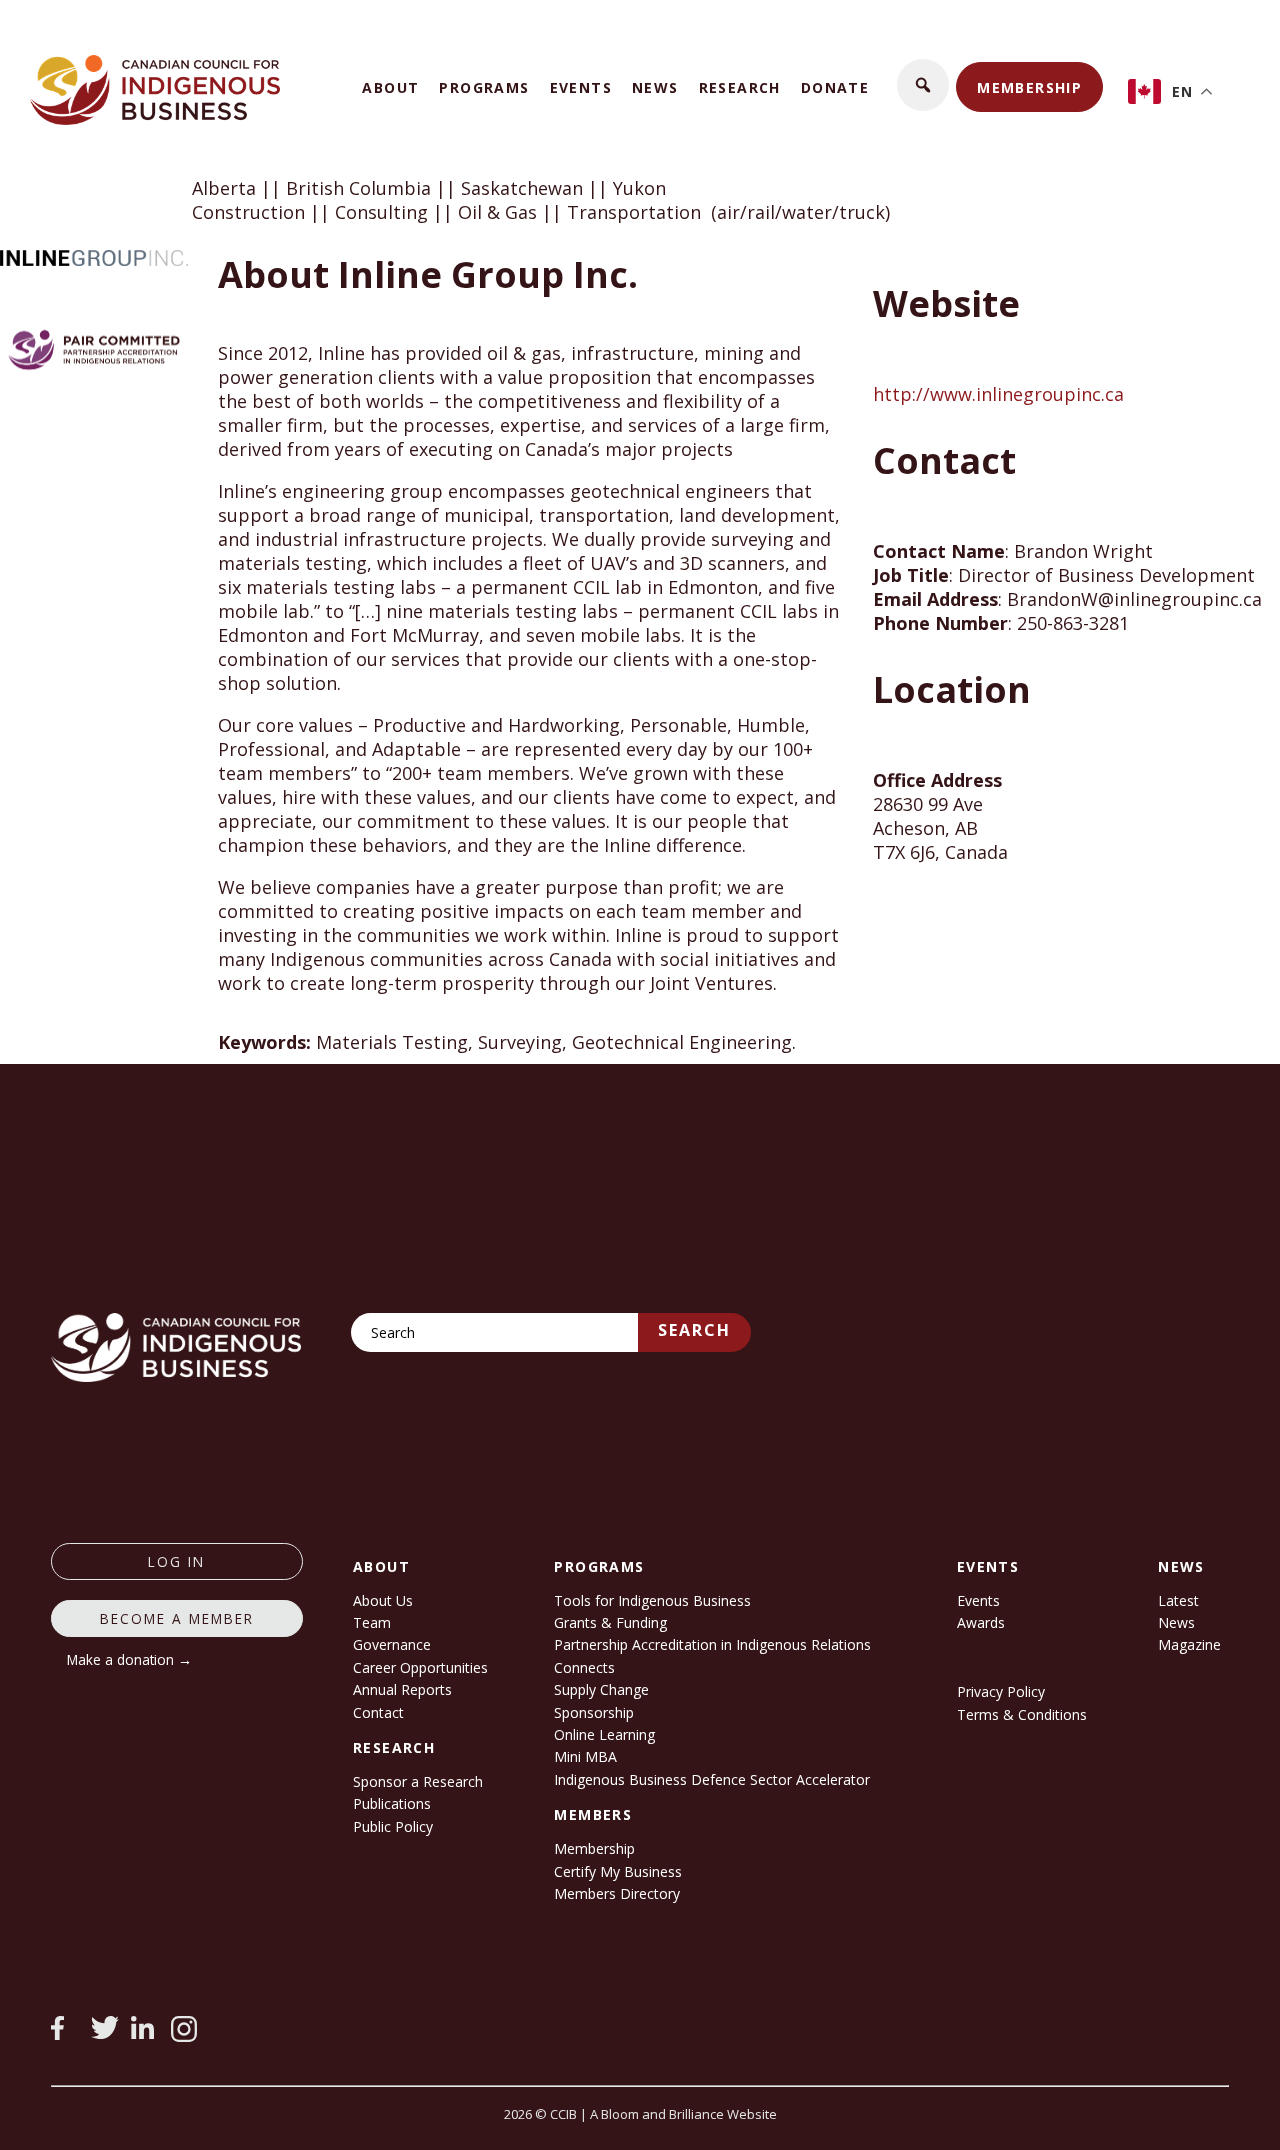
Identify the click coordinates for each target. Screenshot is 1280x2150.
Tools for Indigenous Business (652, 1600)
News (655, 87)
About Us (383, 1600)
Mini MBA (585, 1756)
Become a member (177, 1618)
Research (740, 87)
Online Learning (604, 1734)
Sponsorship (594, 1712)
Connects (584, 1667)
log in (176, 1561)
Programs (484, 87)
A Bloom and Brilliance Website (683, 2114)
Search (694, 1330)
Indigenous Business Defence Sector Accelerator (712, 1779)
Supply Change (601, 1689)
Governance (392, 1644)
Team (372, 1622)
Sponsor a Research (418, 1781)
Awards (981, 1622)
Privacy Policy (1001, 1691)
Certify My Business (618, 1871)
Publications (392, 1803)
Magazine (1189, 1644)
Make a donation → (129, 1659)
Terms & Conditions (1022, 1714)
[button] (923, 85)
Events (581, 87)
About (390, 87)
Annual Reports (402, 1689)
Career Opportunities (420, 1667)
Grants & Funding (610, 1622)
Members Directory (617, 1893)
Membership (1029, 87)
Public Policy (393, 1826)
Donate (835, 87)
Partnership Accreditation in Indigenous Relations (712, 1644)
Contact (378, 1712)
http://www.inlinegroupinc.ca (998, 394)
